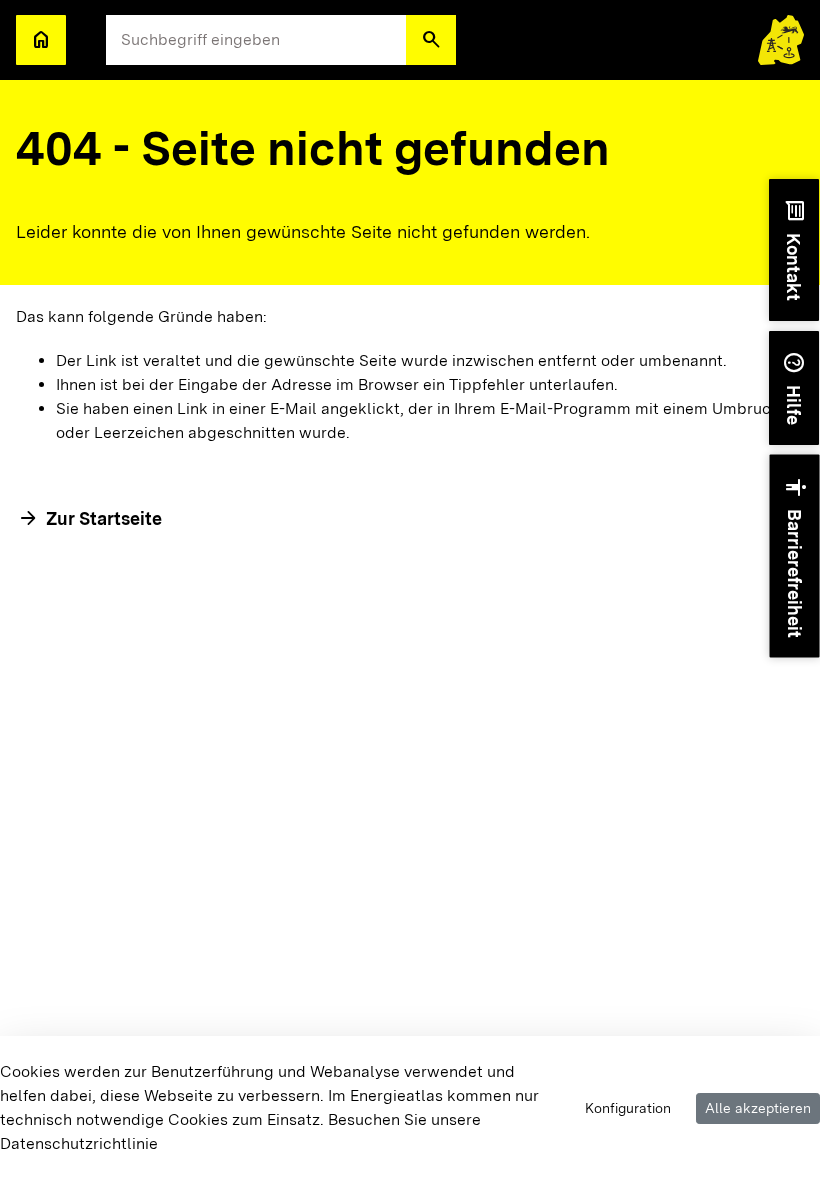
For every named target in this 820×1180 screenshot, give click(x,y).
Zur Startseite (104, 518)
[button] (431, 40)
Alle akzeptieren (758, 1108)
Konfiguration (628, 1108)
